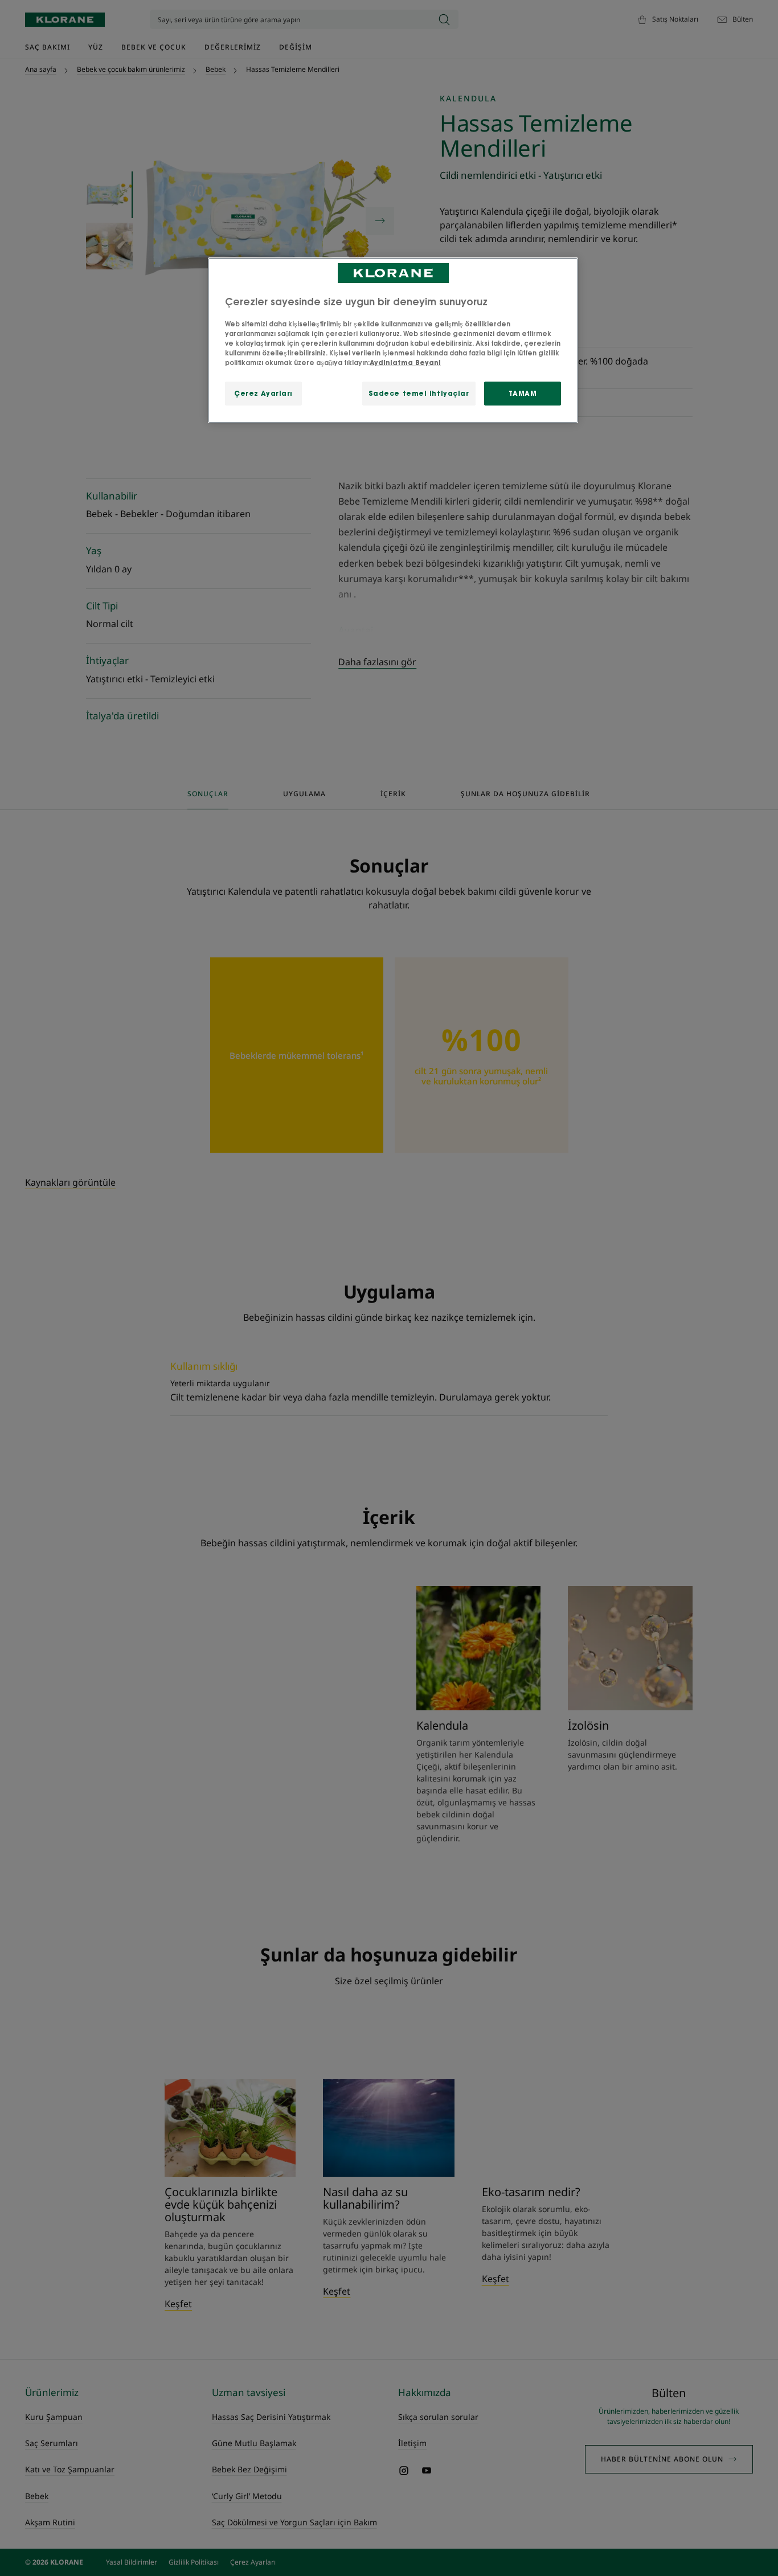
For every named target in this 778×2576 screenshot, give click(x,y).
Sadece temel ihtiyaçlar (419, 393)
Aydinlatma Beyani (405, 363)
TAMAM (523, 393)
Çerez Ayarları (263, 393)
